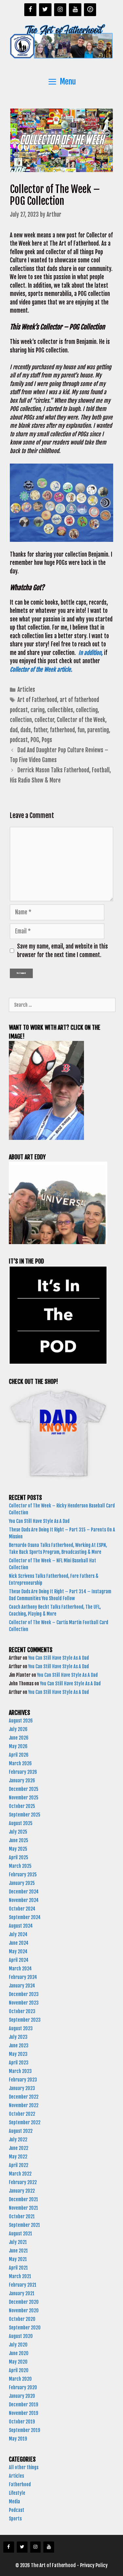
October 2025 (22, 1806)
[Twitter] (45, 10)
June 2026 (19, 1738)
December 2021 (23, 2199)
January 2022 (22, 2191)
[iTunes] (90, 10)
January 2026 (22, 1781)
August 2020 (21, 2336)
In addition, (91, 653)
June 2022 (19, 2148)
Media (14, 2502)
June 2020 (19, 2353)
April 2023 (19, 2063)
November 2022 (24, 2105)
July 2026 (18, 1729)
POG (35, 740)
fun (81, 730)
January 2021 (22, 2293)
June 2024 (19, 1943)
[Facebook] (31, 10)
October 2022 (22, 2114)
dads (26, 730)
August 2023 (21, 2028)
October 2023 (22, 2011)
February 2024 (23, 1977)
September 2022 (25, 2122)
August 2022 (21, 2131)
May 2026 (18, 1746)
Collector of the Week (81, 720)
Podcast (17, 2510)
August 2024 (21, 1926)
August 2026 (21, 1721)
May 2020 (18, 2362)
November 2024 (24, 1900)
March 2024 (20, 1969)
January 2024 (22, 1986)
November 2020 (24, 2311)
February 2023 (23, 2080)
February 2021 (23, 2285)
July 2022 (18, 2140)
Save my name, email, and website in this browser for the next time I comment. (62, 951)
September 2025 (25, 1815)
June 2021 (18, 2251)
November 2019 (23, 2413)
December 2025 (24, 1789)
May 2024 (18, 1951)
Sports (15, 2519)
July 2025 (18, 1832)
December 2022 (24, 2097)
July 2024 (18, 1934)
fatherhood (62, 730)
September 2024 (25, 1917)
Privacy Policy (94, 2565)
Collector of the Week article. (41, 670)
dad (14, 730)
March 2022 (20, 2174)
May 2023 (18, 2054)
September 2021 (24, 2225)
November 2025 (24, 1798)
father (40, 730)
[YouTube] (75, 10)
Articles (26, 690)
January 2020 (22, 2396)
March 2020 (20, 2379)
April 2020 (19, 2370)
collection (21, 720)
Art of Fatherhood (37, 700)
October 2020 (22, 2319)
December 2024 (24, 1892)
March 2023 (20, 2071)
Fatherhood (20, 2484)
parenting (98, 730)
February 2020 (23, 2387)
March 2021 (20, 2276)
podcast (19, 740)
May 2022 (18, 2157)
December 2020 (24, 2302)
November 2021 (23, 2208)
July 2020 (18, 2345)
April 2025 (19, 1857)
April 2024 (19, 1960)
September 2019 (24, 2430)
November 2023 (24, 2003)
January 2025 (22, 1883)
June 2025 (19, 1840)
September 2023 (25, 2020)
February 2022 (23, 2182)
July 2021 (18, 2242)
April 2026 (19, 1755)
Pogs (47, 740)
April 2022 (19, 2165)
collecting (87, 710)
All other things (24, 2467)
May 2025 (18, 1849)
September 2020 (25, 2328)
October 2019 (22, 2422)
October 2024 (22, 1909)
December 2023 (24, 1994)
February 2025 (23, 1875)
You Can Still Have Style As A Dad (40, 1521)
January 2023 (22, 2088)
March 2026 (20, 1763)
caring (38, 710)
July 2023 (18, 2037)
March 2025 (20, 1866)
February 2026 (23, 1772)
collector (44, 720)
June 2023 (19, 2046)
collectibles (60, 710)
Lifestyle (17, 2493)
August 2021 (20, 2234)
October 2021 (22, 2216)
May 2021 (18, 2259)
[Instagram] (60, 10)
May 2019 (18, 2439)
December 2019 (23, 2405)
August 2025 (21, 1823)
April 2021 (18, 2268)
